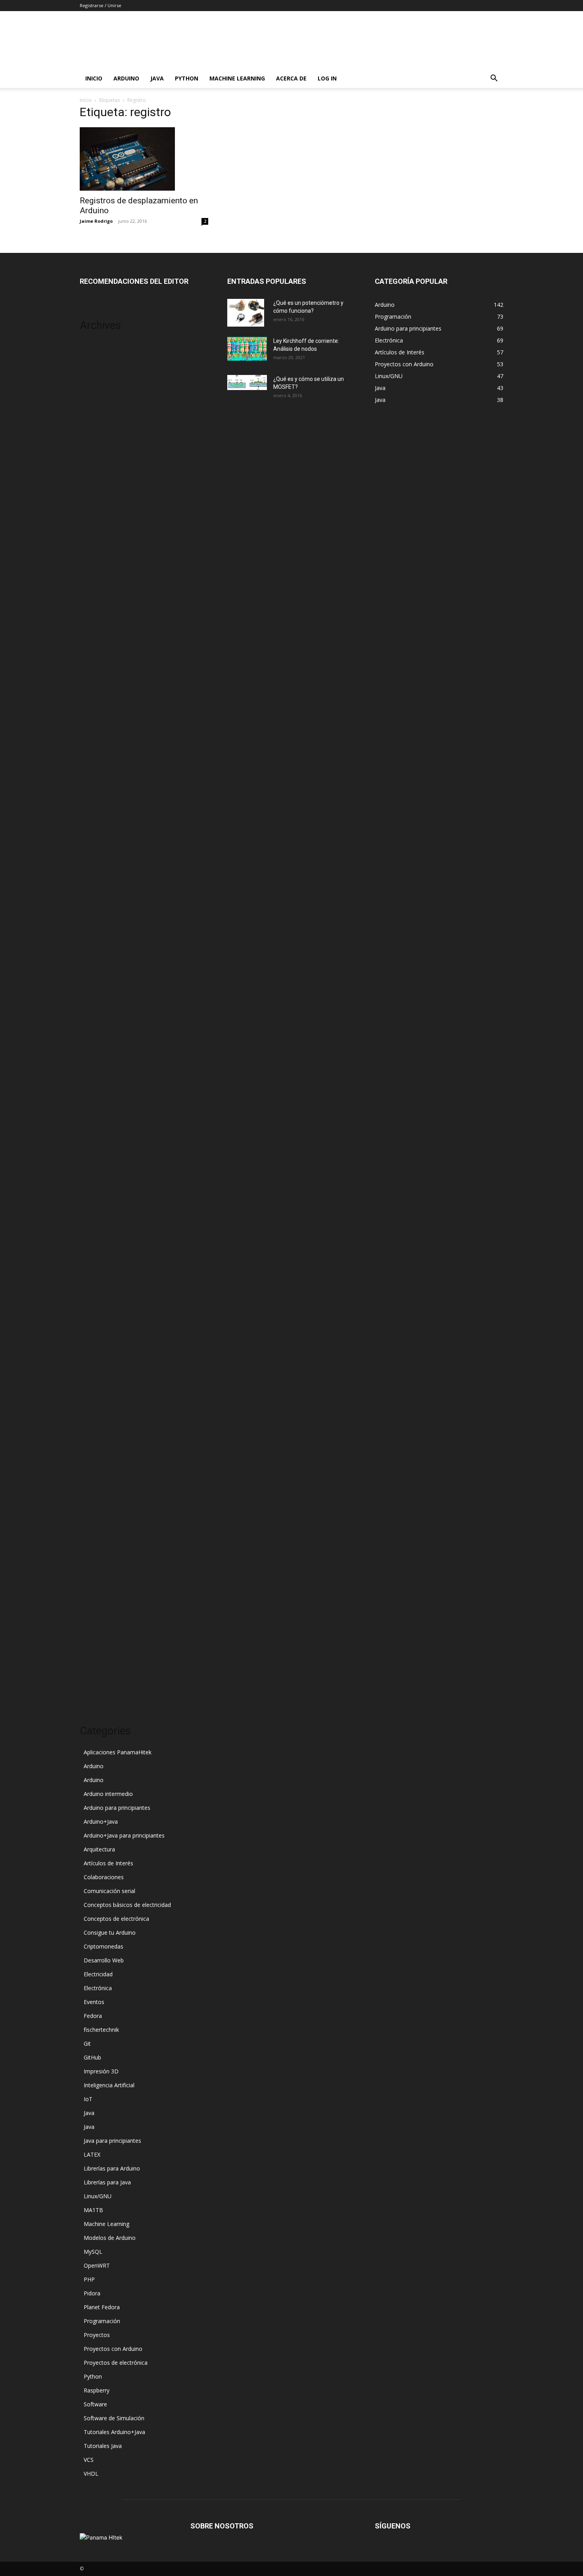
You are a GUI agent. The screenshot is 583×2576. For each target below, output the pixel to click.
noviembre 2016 (101, 965)
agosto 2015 (96, 1120)
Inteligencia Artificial (109, 2085)
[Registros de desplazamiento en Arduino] (144, 159)
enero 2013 (94, 1488)
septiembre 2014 (101, 1250)
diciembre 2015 (99, 1072)
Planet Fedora (102, 2307)
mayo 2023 (94, 501)
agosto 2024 (96, 394)
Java (157, 78)
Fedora (93, 2016)
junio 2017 (93, 906)
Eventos (94, 2002)
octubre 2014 (97, 1238)
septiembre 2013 (101, 1393)
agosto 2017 (96, 882)
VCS (89, 2460)
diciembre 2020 (99, 668)
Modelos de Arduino (110, 2238)
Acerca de (291, 78)
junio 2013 (93, 1429)
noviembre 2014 (101, 1227)
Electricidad (98, 1974)
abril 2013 (92, 1452)
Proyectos (97, 2335)
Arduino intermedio (108, 1794)
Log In (327, 78)
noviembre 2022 (101, 573)
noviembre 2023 (101, 442)
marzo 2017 (95, 941)
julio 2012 (92, 1536)
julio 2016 (92, 1013)
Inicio (94, 78)
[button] (494, 79)
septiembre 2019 (101, 739)
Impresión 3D (101, 2071)
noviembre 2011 (101, 1631)
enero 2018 (94, 834)
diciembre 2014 (99, 1215)
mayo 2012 (94, 1560)
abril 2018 (92, 822)
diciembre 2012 (99, 1500)
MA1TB (93, 2210)
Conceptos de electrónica (116, 1919)
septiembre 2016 (101, 989)
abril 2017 (92, 929)
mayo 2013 (94, 1441)
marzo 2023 (95, 525)
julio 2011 (92, 1678)
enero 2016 (94, 1060)
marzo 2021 (95, 644)
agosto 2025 (96, 370)
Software (95, 2404)
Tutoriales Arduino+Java (114, 2432)
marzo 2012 (95, 1583)
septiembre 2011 (101, 1655)
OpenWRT (97, 2265)
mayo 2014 (94, 1298)
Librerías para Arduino (112, 2168)
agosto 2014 (96, 1262)
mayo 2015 (94, 1155)
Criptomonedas (104, 1946)
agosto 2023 (96, 477)
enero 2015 (94, 1203)
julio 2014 (92, 1274)
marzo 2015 (95, 1179)
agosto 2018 (96, 798)
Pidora (92, 2293)
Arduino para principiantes (117, 1808)
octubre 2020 (97, 680)
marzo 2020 (95, 715)
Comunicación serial (109, 1891)
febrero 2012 (96, 1595)
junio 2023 (93, 489)
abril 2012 (92, 1571)
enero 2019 (94, 763)
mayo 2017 (94, 917)
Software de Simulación (114, 2418)
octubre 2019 (97, 727)
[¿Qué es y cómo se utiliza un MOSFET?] (247, 382)
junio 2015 (93, 1143)
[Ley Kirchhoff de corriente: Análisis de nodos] (247, 349)
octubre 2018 (97, 787)
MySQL (93, 2252)
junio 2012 (93, 1548)
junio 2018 (93, 810)
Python (187, 78)
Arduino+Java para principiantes (124, 1835)
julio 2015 (92, 1131)
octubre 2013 (97, 1381)
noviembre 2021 (101, 608)
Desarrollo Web (104, 1960)
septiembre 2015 (101, 1108)
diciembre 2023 (99, 430)
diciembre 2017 (99, 846)
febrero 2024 (96, 406)
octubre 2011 (97, 1643)
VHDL (91, 2474)
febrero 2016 (96, 1048)
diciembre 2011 (99, 1619)
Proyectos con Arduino (113, 2349)
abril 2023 (92, 513)
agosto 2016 (96, 1001)
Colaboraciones (104, 1877)
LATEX (92, 2154)
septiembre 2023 (101, 466)
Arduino (126, 78)
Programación (102, 2321)
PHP (89, 2279)
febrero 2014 (96, 1334)
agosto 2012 (96, 1524)
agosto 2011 (96, 1667)
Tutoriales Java (103, 2446)
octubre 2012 (97, 1512)
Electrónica (98, 1988)
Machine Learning (237, 78)
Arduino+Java (101, 1822)
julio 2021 (92, 632)
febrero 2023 (96, 537)
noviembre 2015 (101, 1084)
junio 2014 (93, 1286)
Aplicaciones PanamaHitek (118, 1752)
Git (87, 2043)
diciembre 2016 (99, 953)
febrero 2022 (96, 596)
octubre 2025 (97, 359)
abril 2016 (92, 1036)
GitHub (92, 2057)
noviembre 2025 (101, 347)
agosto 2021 (96, 620)
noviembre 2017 (101, 858)
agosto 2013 (96, 1405)
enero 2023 (94, 549)
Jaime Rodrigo (96, 221)
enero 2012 (94, 1607)
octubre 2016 (97, 977)
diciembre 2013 (99, 1357)
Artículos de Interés (108, 1863)
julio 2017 (92, 894)
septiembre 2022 (101, 584)
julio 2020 (92, 691)
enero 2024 (94, 418)
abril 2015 (92, 1167)
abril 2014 (92, 1310)
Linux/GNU (98, 2196)
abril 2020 (92, 703)
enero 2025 (94, 382)
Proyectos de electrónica (116, 2363)
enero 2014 (94, 1345)
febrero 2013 (96, 1476)
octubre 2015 (97, 1096)
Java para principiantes (112, 2141)
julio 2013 (92, 1417)
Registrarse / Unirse (101, 5)
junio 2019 (93, 751)
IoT (88, 2099)
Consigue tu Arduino (110, 1932)
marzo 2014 (95, 1322)
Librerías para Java (107, 2182)
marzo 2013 (95, 1464)
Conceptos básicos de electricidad (127, 1905)
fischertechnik (101, 2030)
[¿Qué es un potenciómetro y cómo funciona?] (246, 313)
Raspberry (97, 2390)
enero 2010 (94, 1690)
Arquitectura (99, 1849)
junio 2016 (93, 1024)
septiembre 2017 (101, 870)
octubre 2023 (97, 454)
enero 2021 (94, 656)
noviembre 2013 (101, 1369)
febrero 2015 (96, 1191)
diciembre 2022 (99, 561)
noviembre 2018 (101, 775)
